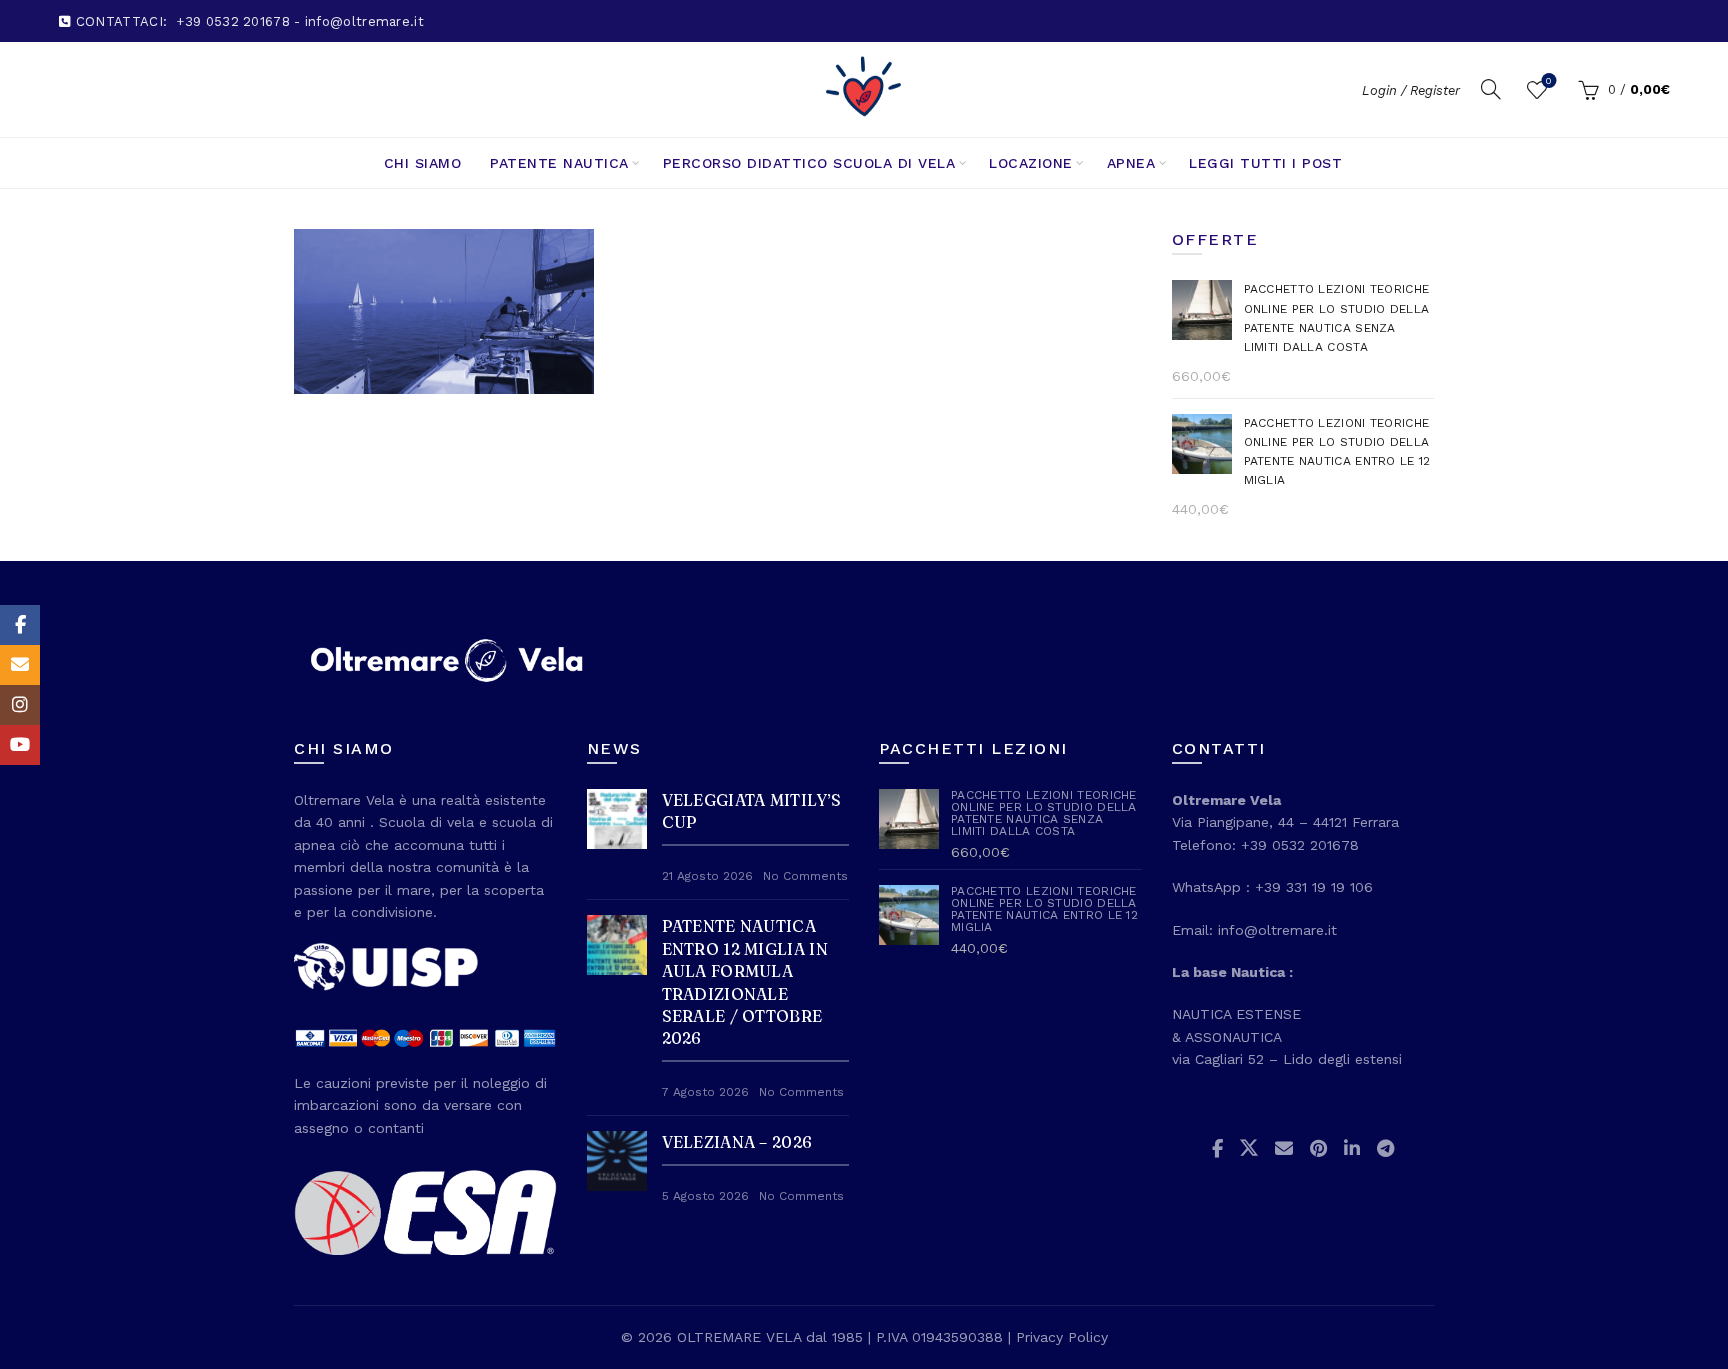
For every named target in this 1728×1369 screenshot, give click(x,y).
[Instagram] (20, 705)
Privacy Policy (1062, 1337)
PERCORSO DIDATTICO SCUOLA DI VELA (809, 163)
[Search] (1491, 89)
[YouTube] (20, 745)
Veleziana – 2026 (737, 1142)
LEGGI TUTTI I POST (1265, 163)
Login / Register (1411, 90)
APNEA (1131, 163)
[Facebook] (20, 625)
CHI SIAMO (423, 163)
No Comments (805, 876)
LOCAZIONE (1031, 163)
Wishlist (1548, 80)
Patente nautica (559, 163)
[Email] (20, 665)
